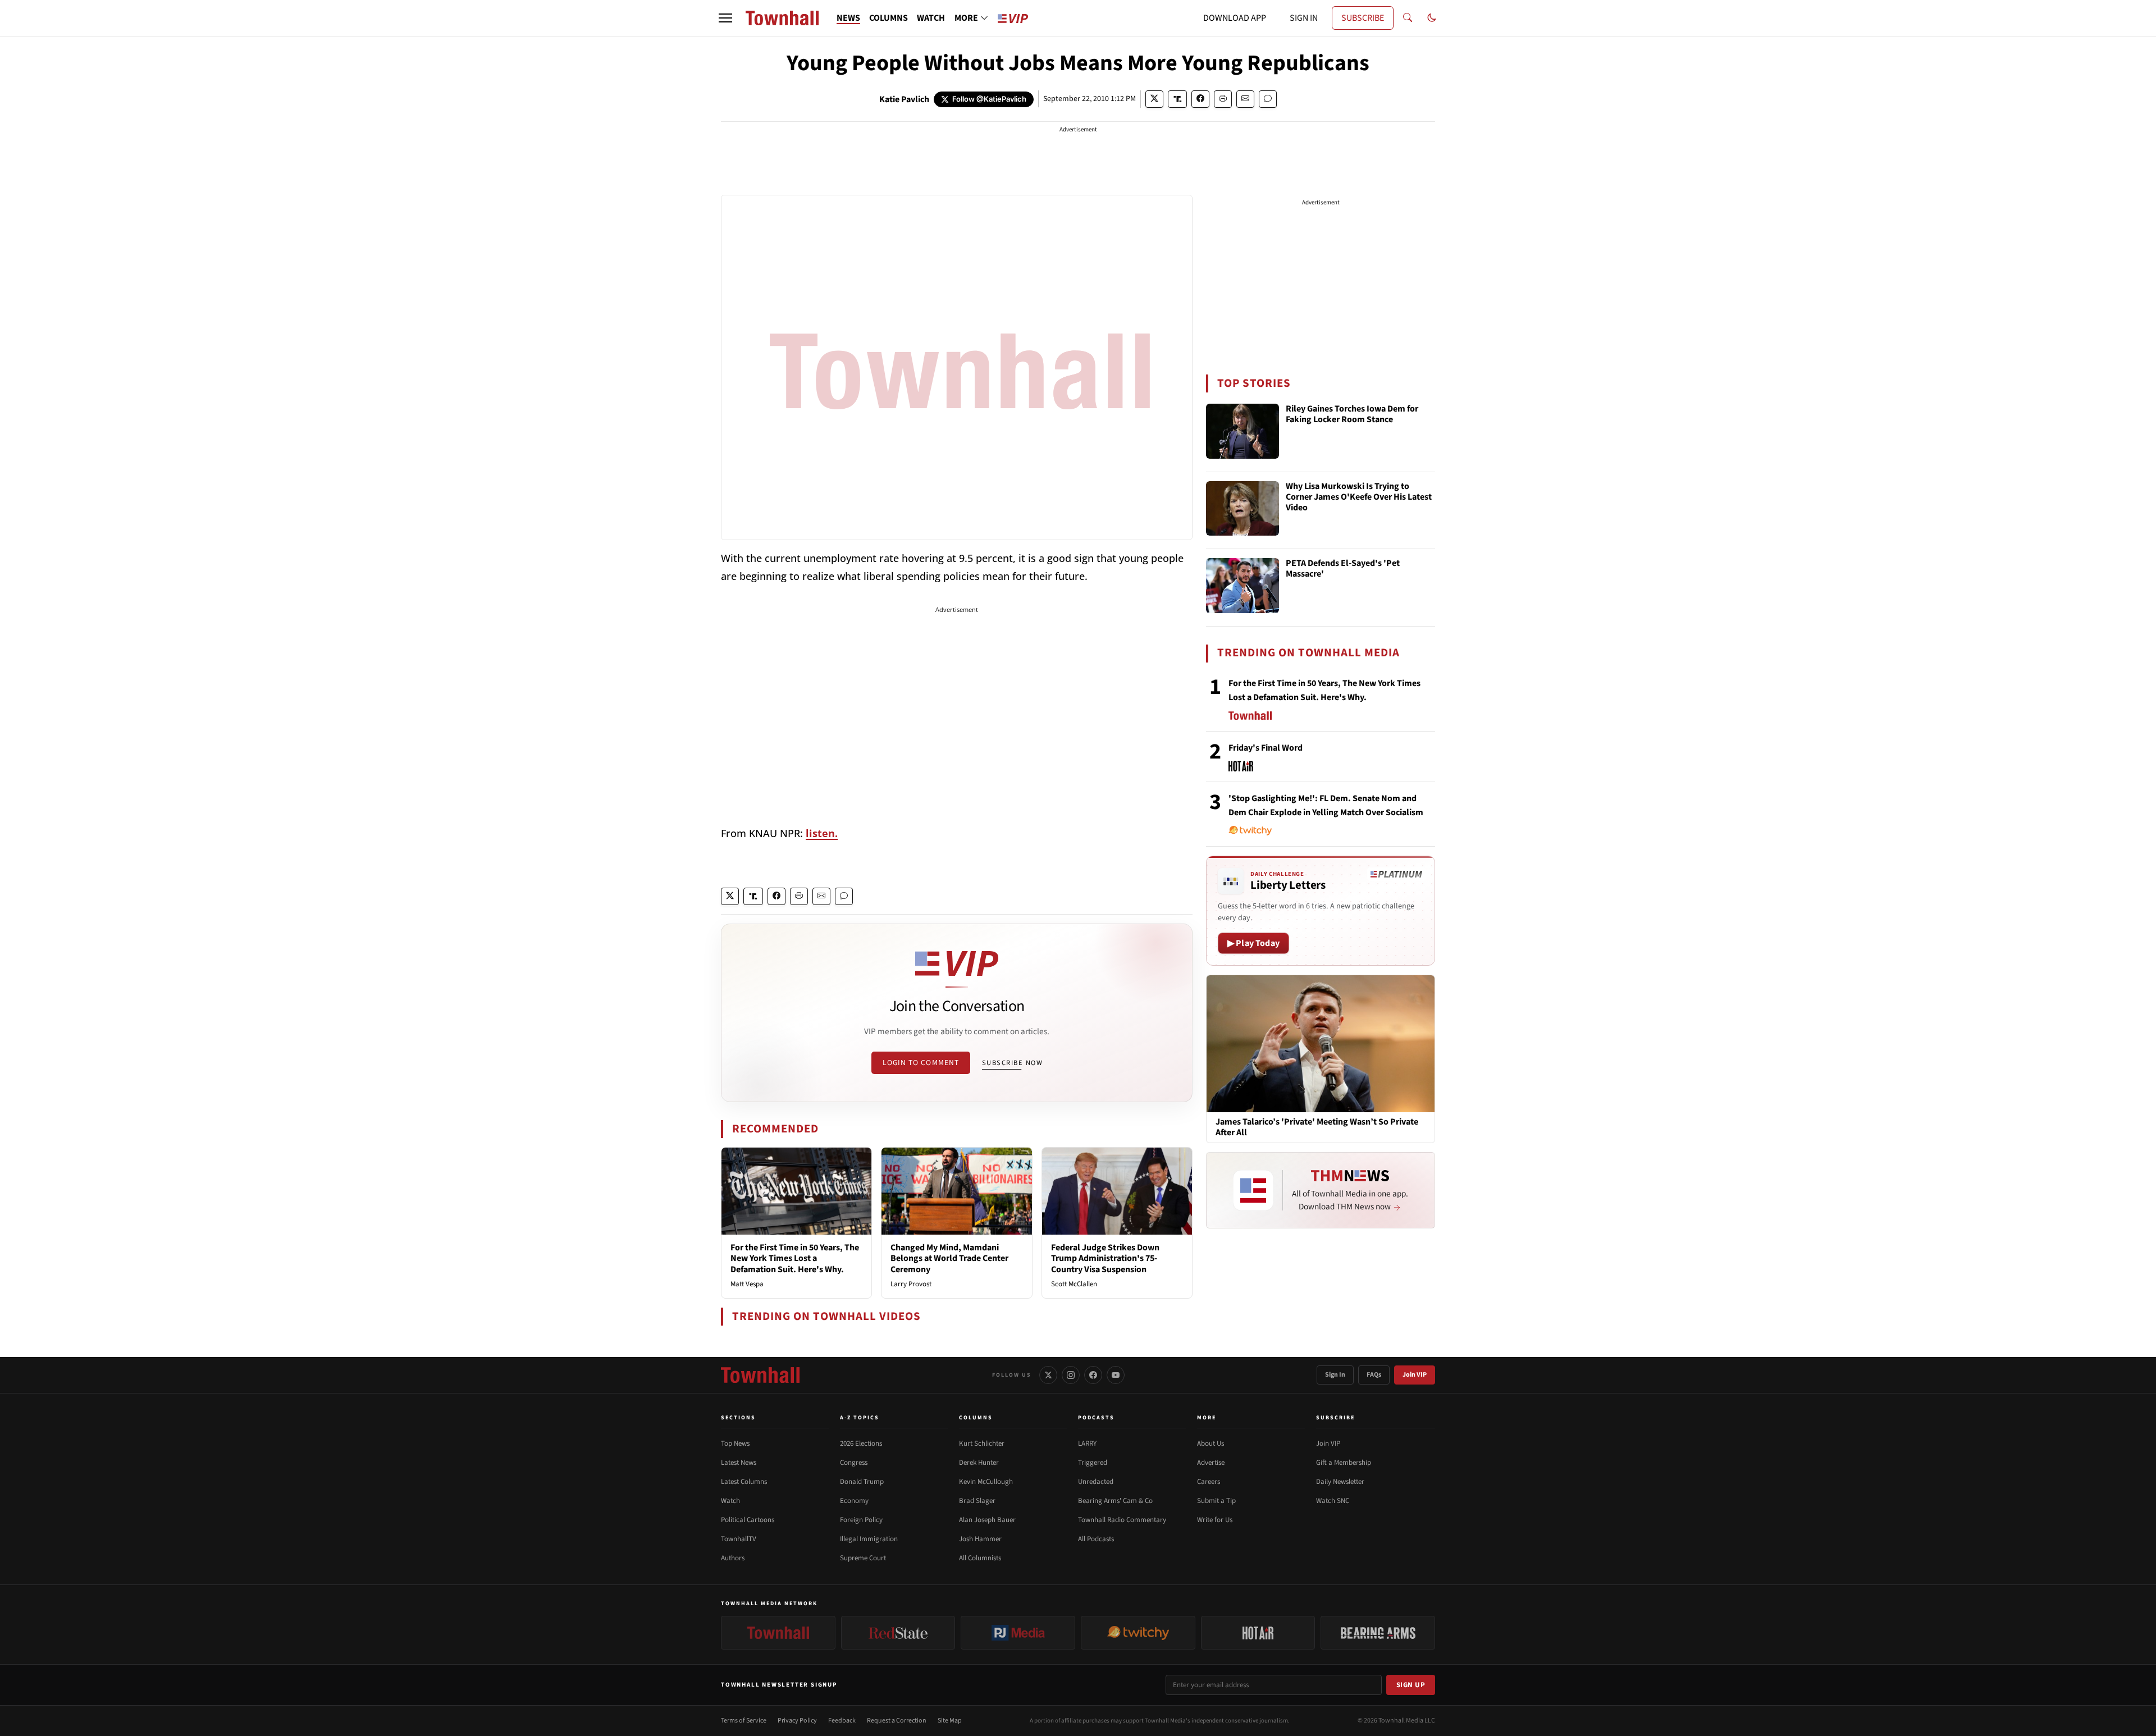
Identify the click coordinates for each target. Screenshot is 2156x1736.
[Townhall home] (760, 1375)
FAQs (1374, 1375)
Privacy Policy (797, 1721)
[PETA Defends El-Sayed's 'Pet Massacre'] (1243, 586)
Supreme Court (863, 1558)
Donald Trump (862, 1482)
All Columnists (980, 1558)
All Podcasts (1096, 1539)
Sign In (1335, 1375)
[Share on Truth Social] (1178, 99)
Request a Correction (897, 1721)
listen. (822, 833)
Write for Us (1215, 1520)
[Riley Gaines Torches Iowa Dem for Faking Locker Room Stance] (1243, 431)
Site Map (950, 1721)
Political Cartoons (748, 1520)
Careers (1209, 1482)
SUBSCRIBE (1363, 18)
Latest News (739, 1463)
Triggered (1093, 1463)
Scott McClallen (1074, 1284)
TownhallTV (739, 1539)
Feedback (842, 1721)
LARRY (1087, 1443)
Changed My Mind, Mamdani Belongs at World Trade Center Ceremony (949, 1258)
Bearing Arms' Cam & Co (1115, 1501)
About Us (1211, 1443)
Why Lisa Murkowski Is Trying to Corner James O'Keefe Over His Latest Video (1359, 497)
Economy (854, 1501)
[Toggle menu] (725, 18)
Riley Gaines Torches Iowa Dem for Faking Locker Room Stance (1352, 415)
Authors (733, 1558)
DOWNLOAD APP (1235, 18)
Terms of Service (744, 1721)
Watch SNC (1333, 1501)
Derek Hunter (979, 1463)
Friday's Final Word (1266, 748)
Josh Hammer (980, 1539)
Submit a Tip (1216, 1501)
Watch (730, 1501)
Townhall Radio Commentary (1122, 1520)
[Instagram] (1071, 1375)
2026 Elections (861, 1443)
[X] (1048, 1375)
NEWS (848, 18)
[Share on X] (1154, 99)
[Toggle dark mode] (1432, 18)
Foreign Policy (861, 1520)
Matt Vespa (747, 1284)
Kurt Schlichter (982, 1443)
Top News (735, 1443)
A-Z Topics (860, 1418)
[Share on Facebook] (1200, 99)
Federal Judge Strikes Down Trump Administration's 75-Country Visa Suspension (1105, 1258)
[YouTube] (1116, 1375)
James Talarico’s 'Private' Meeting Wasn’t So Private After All (1317, 1127)
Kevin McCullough (986, 1482)
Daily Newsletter (1340, 1482)
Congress (854, 1463)
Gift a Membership (1344, 1463)
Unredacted (1096, 1482)
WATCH (931, 18)
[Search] (1408, 18)
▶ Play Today (1253, 943)
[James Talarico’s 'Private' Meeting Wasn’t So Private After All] (1321, 1043)
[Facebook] (1093, 1375)
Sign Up (1411, 1685)
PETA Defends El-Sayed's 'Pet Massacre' (1343, 569)
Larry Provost (911, 1284)
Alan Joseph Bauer (987, 1520)
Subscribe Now (1012, 1063)
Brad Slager (977, 1501)
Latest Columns (744, 1482)
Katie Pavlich (904, 99)
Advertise (1211, 1463)
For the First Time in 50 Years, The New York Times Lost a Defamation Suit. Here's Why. (795, 1258)
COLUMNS (889, 18)
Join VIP (1415, 1375)
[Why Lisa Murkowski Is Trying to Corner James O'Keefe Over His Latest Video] (1243, 509)
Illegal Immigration (869, 1539)
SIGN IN (1304, 18)
